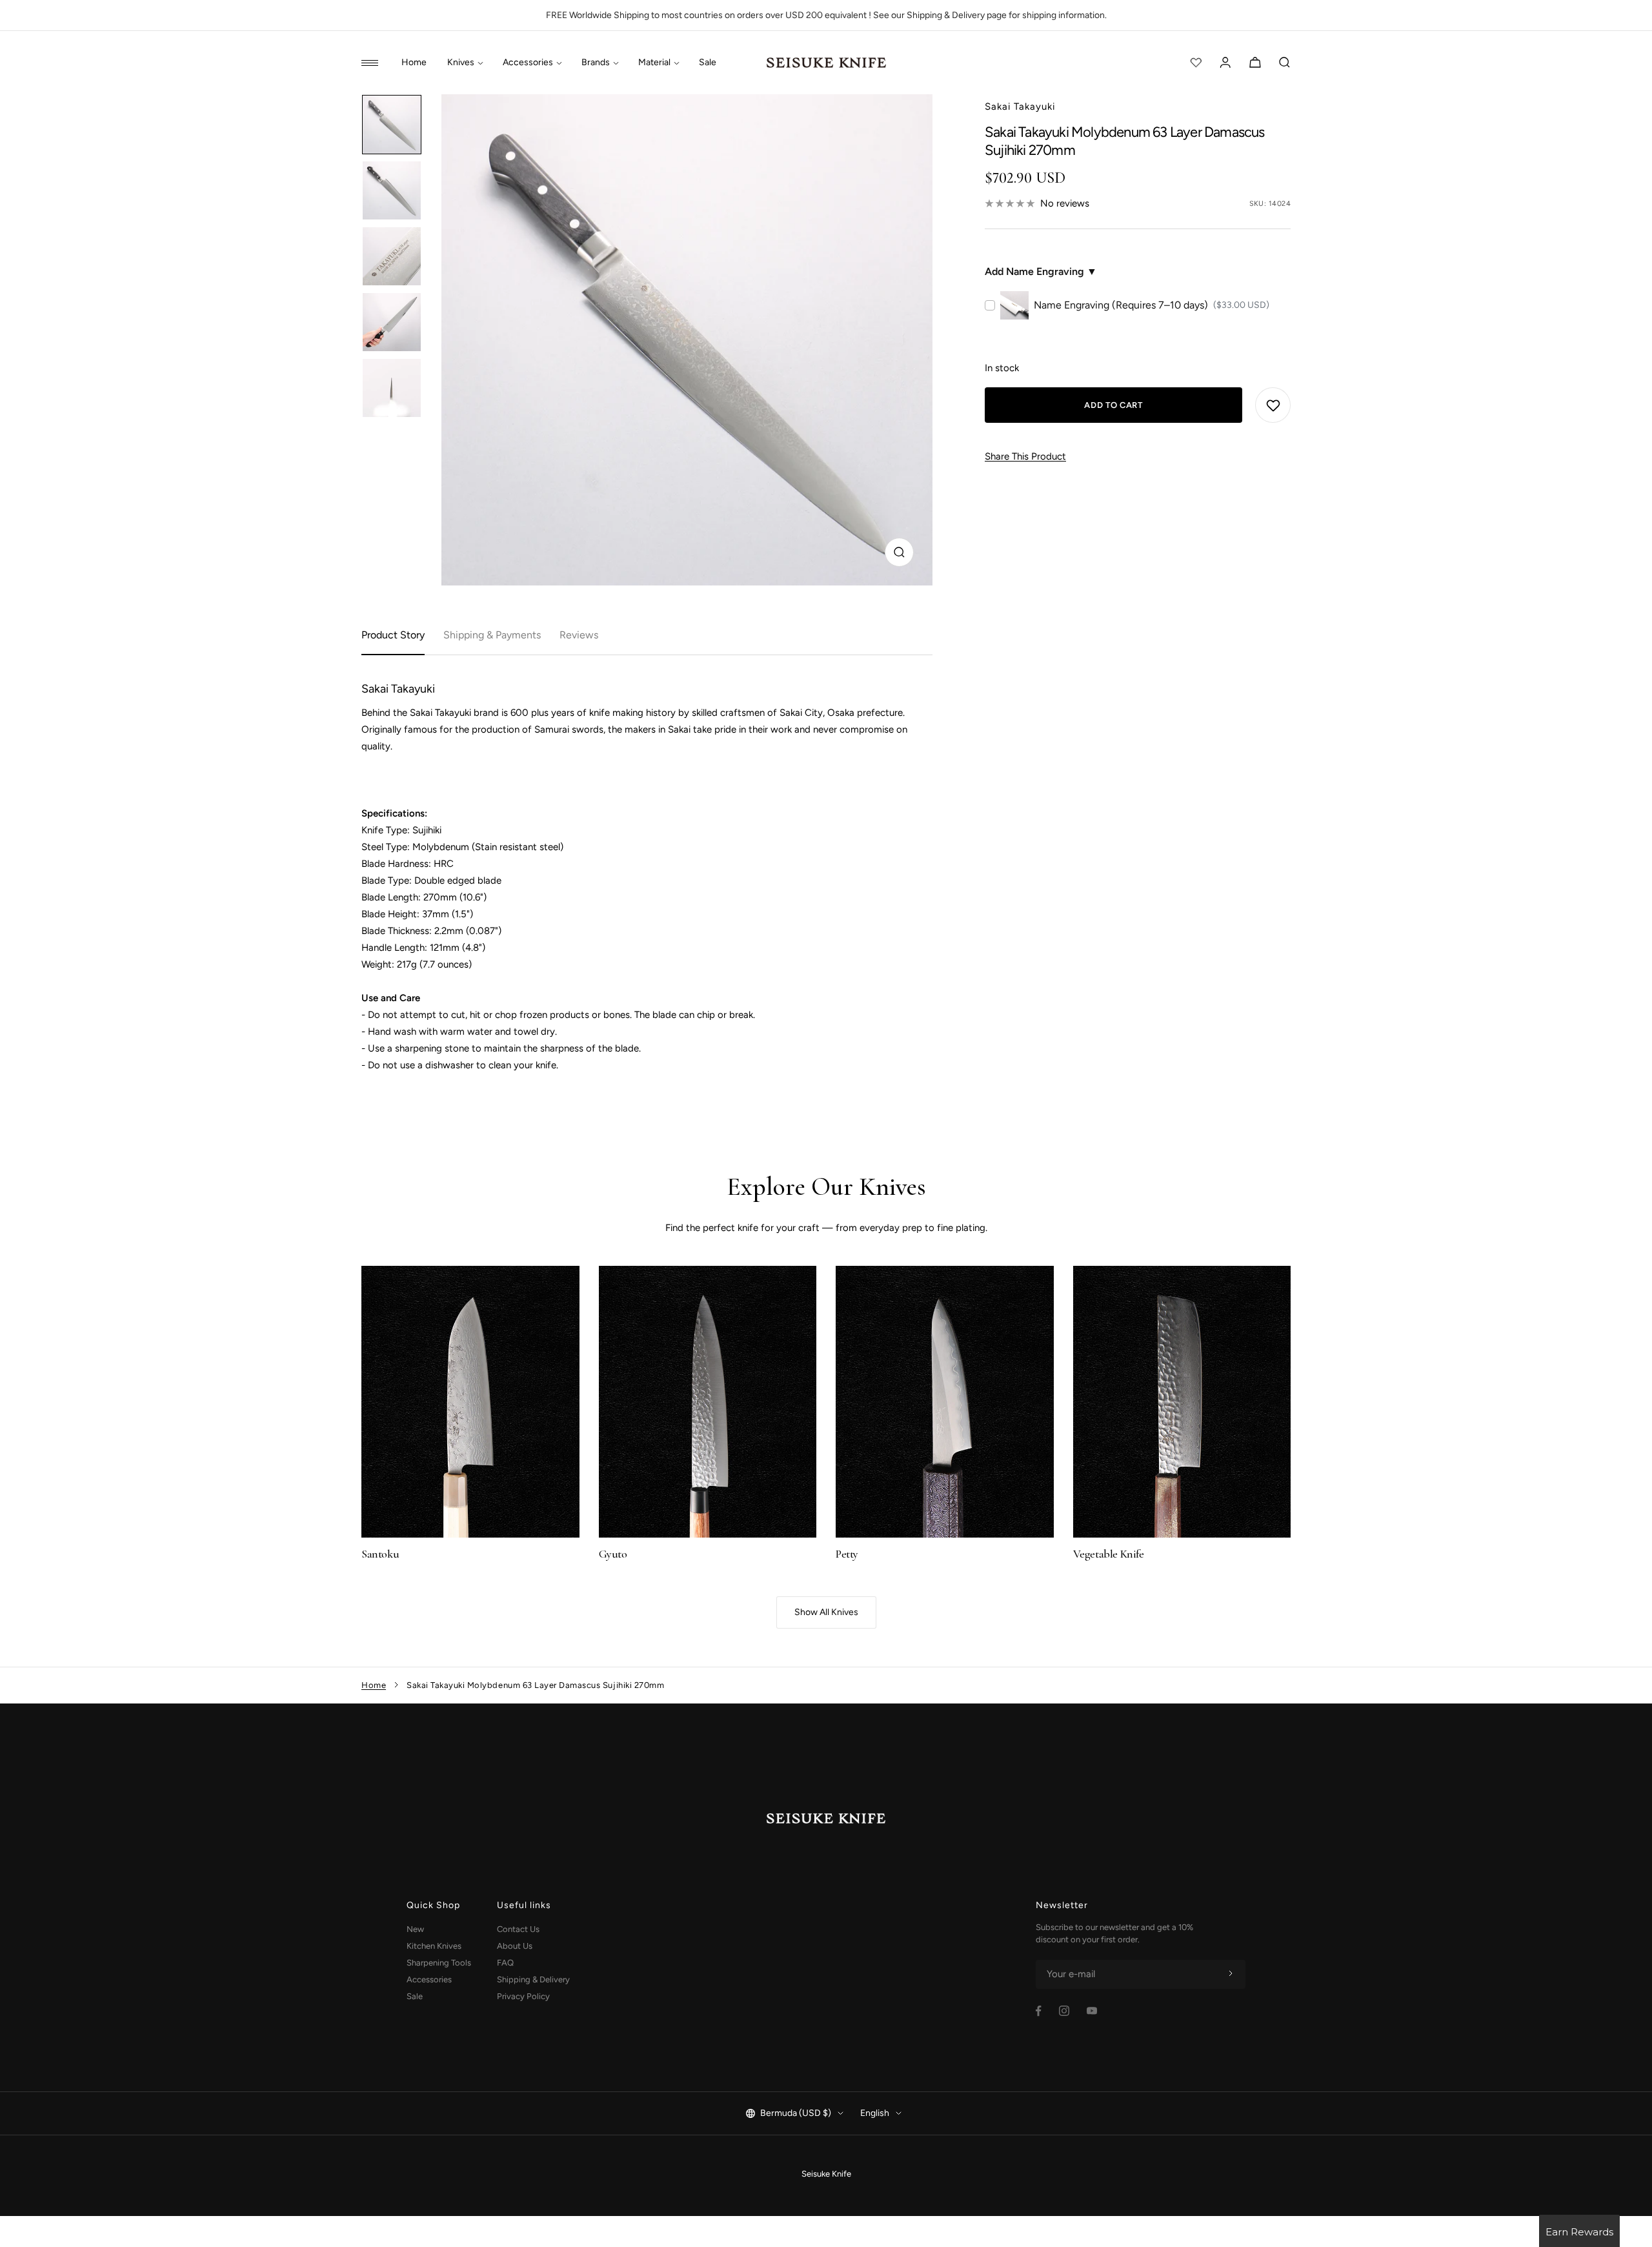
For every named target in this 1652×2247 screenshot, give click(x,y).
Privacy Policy (523, 1996)
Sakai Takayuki (1020, 107)
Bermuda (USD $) (796, 2113)
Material (654, 63)
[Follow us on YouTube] (1092, 2011)
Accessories (528, 63)
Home (414, 63)
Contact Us (518, 1929)
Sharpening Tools (439, 1963)
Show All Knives (826, 1612)
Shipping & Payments (492, 635)
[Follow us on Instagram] (1064, 2011)
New (415, 1929)
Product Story (393, 635)
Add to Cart (1113, 405)
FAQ (505, 1963)
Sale (708, 63)
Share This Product (1025, 456)
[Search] (1285, 63)
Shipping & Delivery (533, 1979)
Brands (596, 63)
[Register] (1231, 1974)
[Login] (1225, 63)
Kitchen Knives (434, 1946)
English (875, 2113)
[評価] (1196, 63)
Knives (461, 63)
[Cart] (1255, 63)
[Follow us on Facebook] (1039, 2011)
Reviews (579, 635)
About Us (515, 1946)
